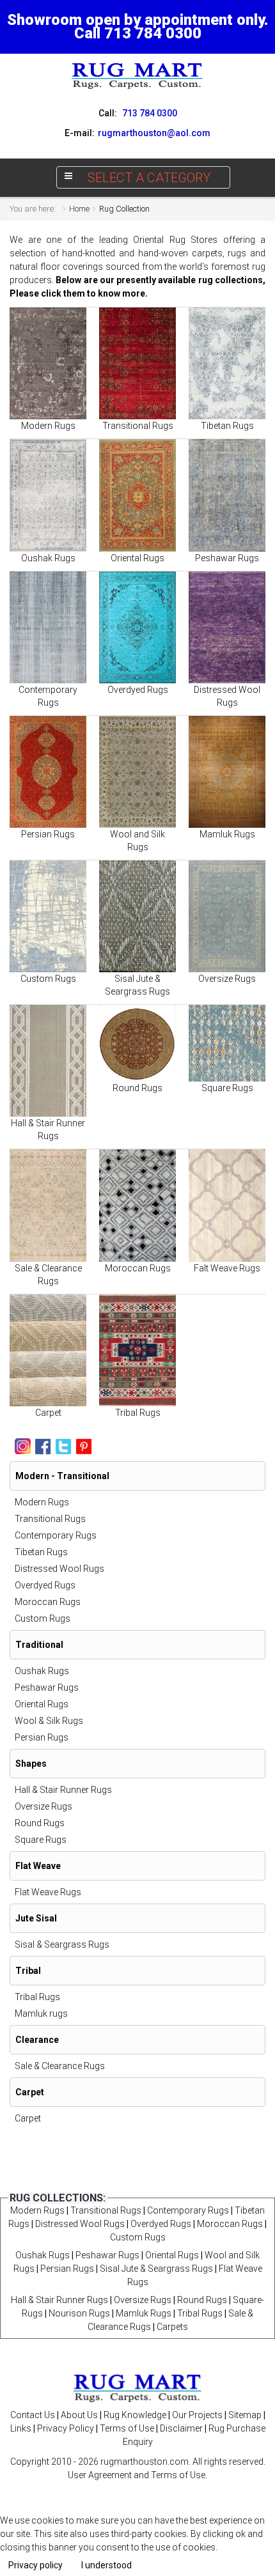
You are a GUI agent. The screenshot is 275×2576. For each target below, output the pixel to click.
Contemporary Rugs (56, 1535)
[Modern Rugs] (48, 363)
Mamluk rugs (41, 2013)
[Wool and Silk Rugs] (137, 772)
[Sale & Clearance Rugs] (48, 1205)
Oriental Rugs (137, 558)
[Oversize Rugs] (227, 916)
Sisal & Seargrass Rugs (62, 1944)
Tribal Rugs (138, 1413)
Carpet (48, 1413)
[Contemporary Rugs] (48, 627)
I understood (106, 2565)
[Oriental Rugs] (137, 495)
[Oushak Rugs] (48, 495)
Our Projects (197, 2415)
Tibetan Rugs (227, 426)
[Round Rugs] (137, 1043)
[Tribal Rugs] (137, 1350)
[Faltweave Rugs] (227, 1205)
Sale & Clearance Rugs (60, 2066)
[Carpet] (48, 1350)
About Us (79, 2415)
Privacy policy (35, 2565)
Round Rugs (137, 1088)
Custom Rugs (48, 979)
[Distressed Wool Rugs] (227, 627)
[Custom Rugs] (48, 916)
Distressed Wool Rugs (59, 1569)
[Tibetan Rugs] (227, 363)
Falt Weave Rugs (227, 1268)
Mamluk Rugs (227, 834)
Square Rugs (227, 1088)
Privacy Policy (66, 2428)
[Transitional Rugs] (137, 363)
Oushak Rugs (48, 558)
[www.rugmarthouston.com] (137, 75)
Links (21, 2428)
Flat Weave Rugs (48, 1892)
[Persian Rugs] (48, 772)
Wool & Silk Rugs (49, 1721)
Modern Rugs (48, 426)
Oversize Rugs (227, 979)
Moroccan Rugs (138, 1268)
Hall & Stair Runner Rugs (63, 1790)
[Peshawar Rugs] (227, 495)
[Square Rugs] (227, 1043)
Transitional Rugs (138, 426)
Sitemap (245, 2415)
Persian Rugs (48, 834)
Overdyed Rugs (138, 690)
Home (79, 209)
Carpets (172, 2327)
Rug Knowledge (135, 2415)
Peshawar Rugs (227, 558)
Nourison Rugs (79, 2313)
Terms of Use (127, 2428)
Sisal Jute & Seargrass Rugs (156, 2269)
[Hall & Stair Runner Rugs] (48, 1061)
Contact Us (33, 2415)
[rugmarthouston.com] (137, 2387)
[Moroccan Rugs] (137, 1205)
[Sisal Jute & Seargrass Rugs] (137, 916)
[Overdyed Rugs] (137, 627)
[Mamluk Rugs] (227, 772)
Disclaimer (181, 2428)
